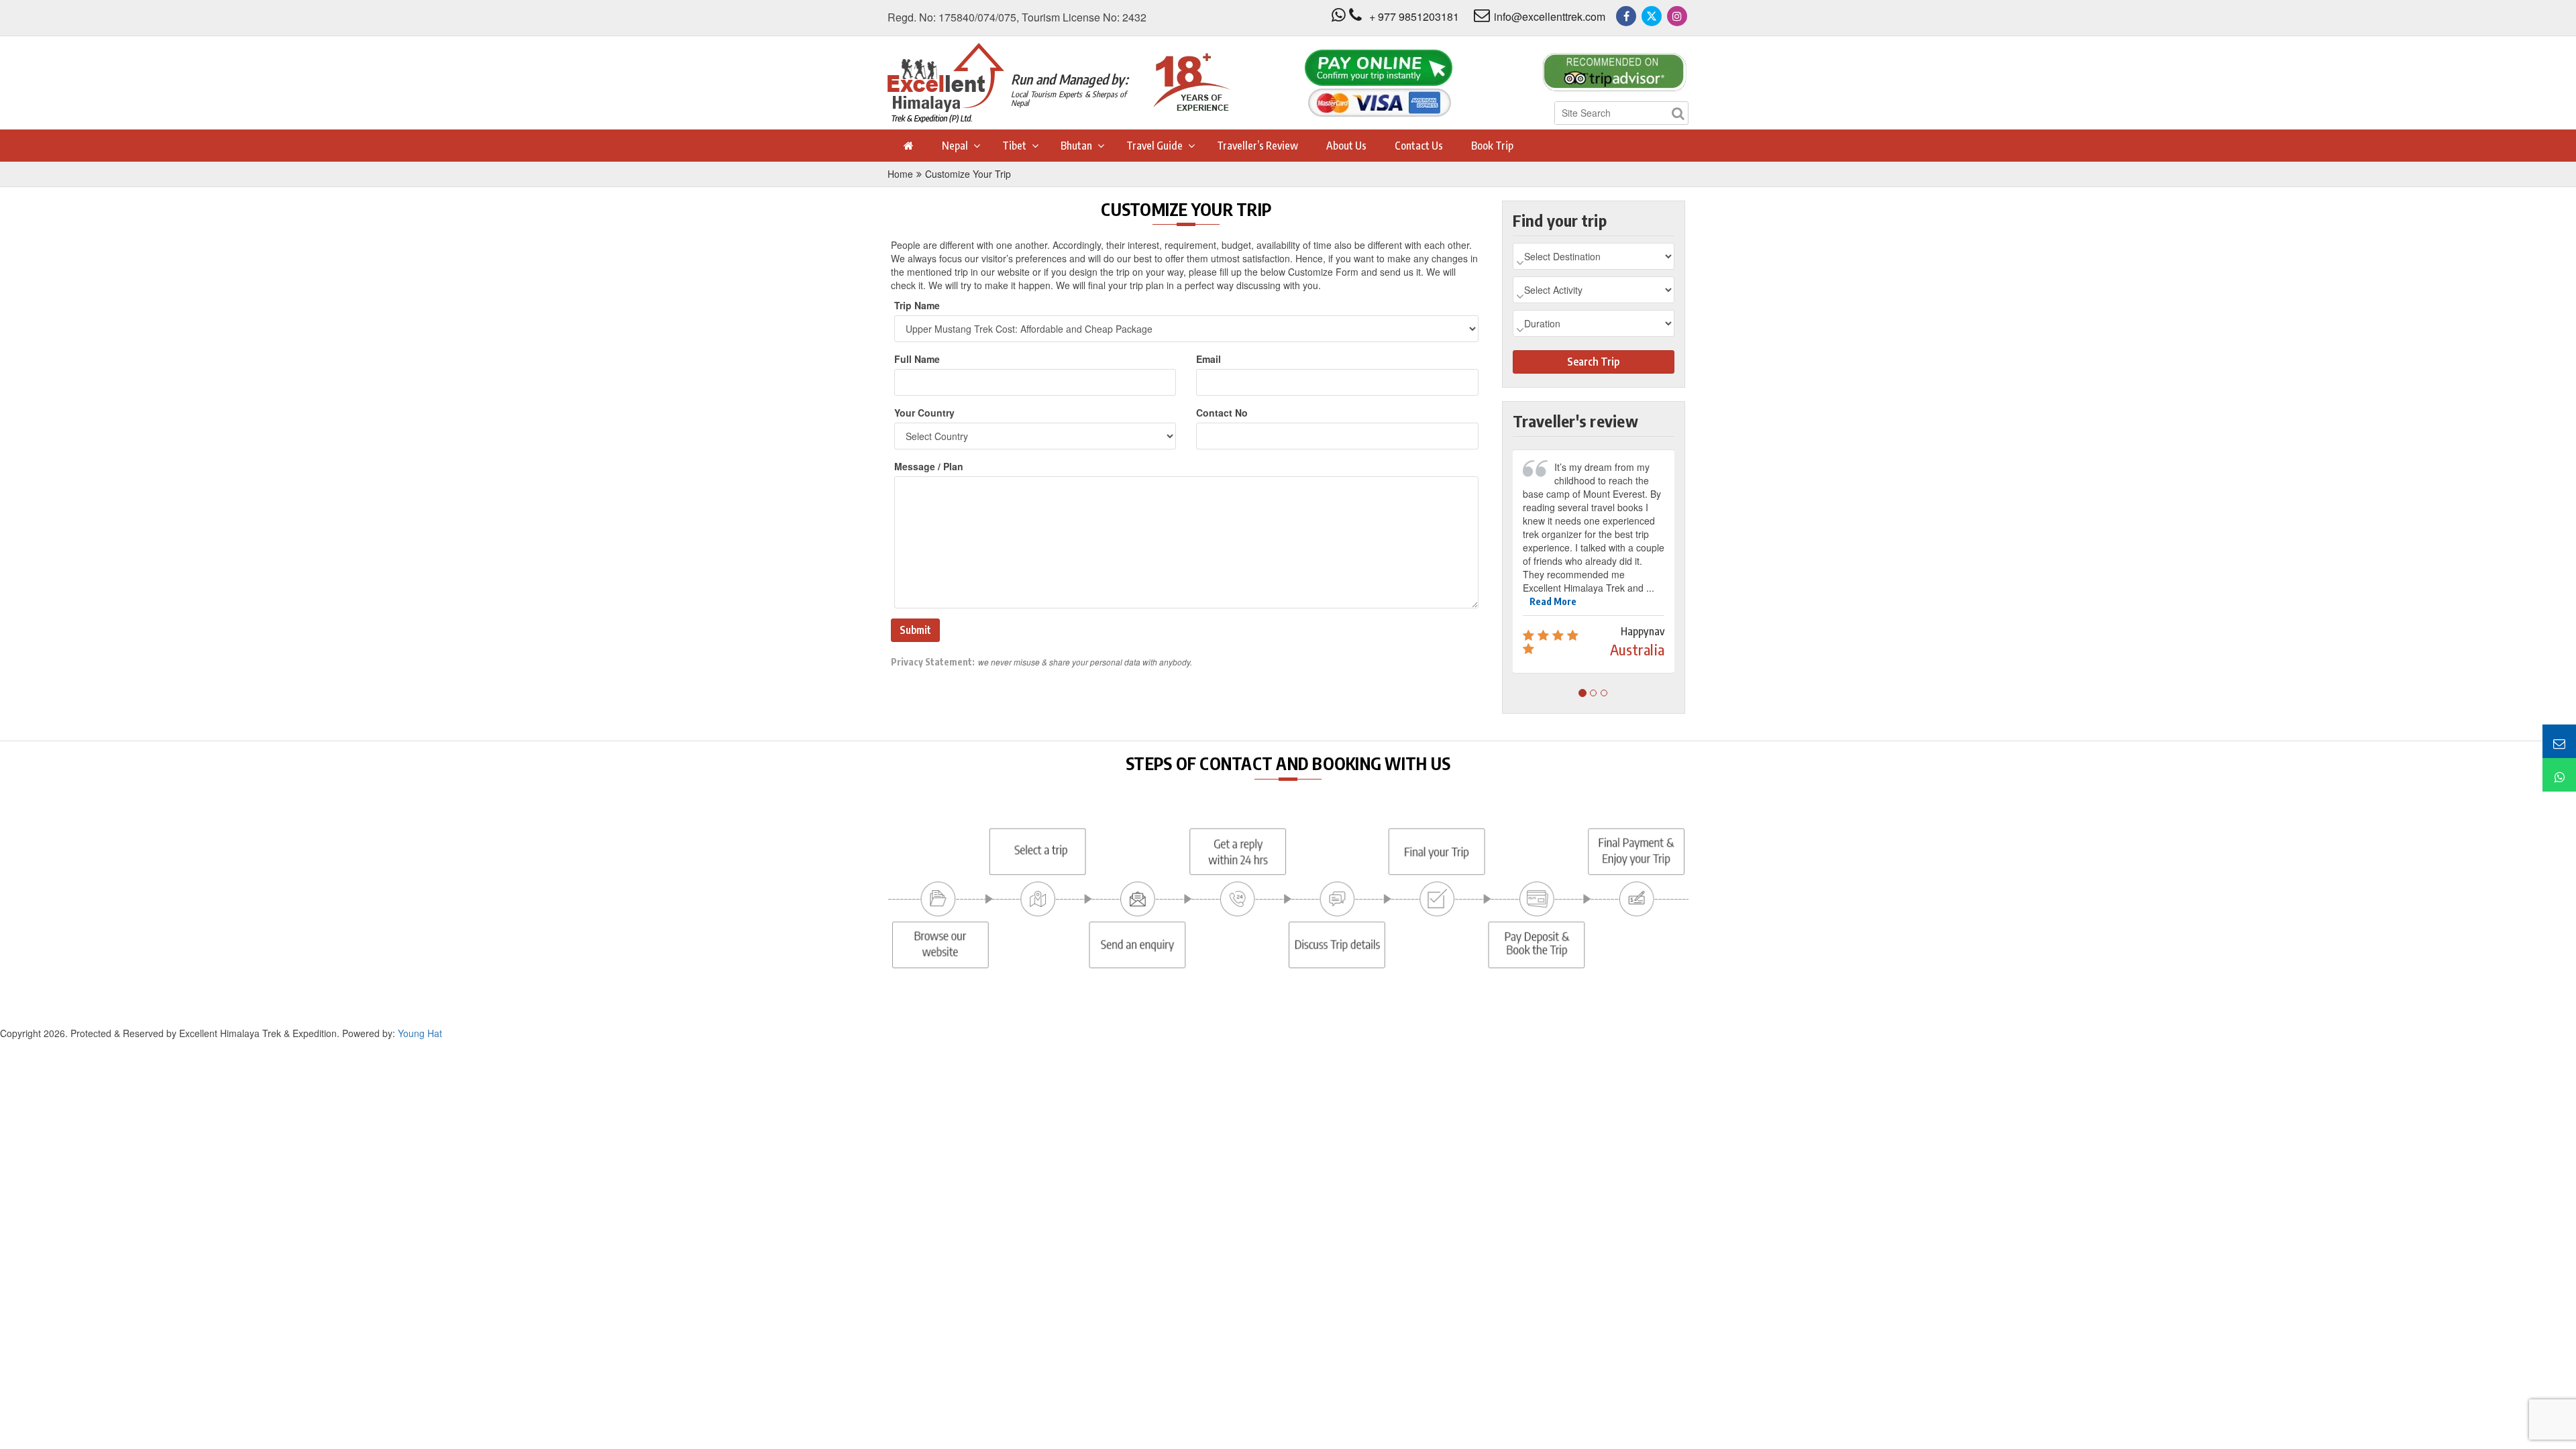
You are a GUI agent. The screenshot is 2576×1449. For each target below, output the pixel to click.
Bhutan (1076, 146)
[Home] (908, 146)
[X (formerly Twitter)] (1652, 16)
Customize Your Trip (968, 174)
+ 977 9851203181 (1414, 16)
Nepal (955, 146)
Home (900, 174)
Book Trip (1492, 146)
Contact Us (1419, 146)
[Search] (1678, 113)
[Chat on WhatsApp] (2559, 775)
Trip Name (917, 305)
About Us (1346, 146)
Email (1209, 359)
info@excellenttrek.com (1550, 16)
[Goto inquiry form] (2559, 741)
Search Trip (1593, 362)
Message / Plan (929, 466)
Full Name (917, 359)
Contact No (1222, 413)
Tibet (1014, 146)
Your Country (924, 413)
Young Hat (420, 1020)
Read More (1553, 588)
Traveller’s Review (1257, 146)
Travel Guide (1155, 146)
